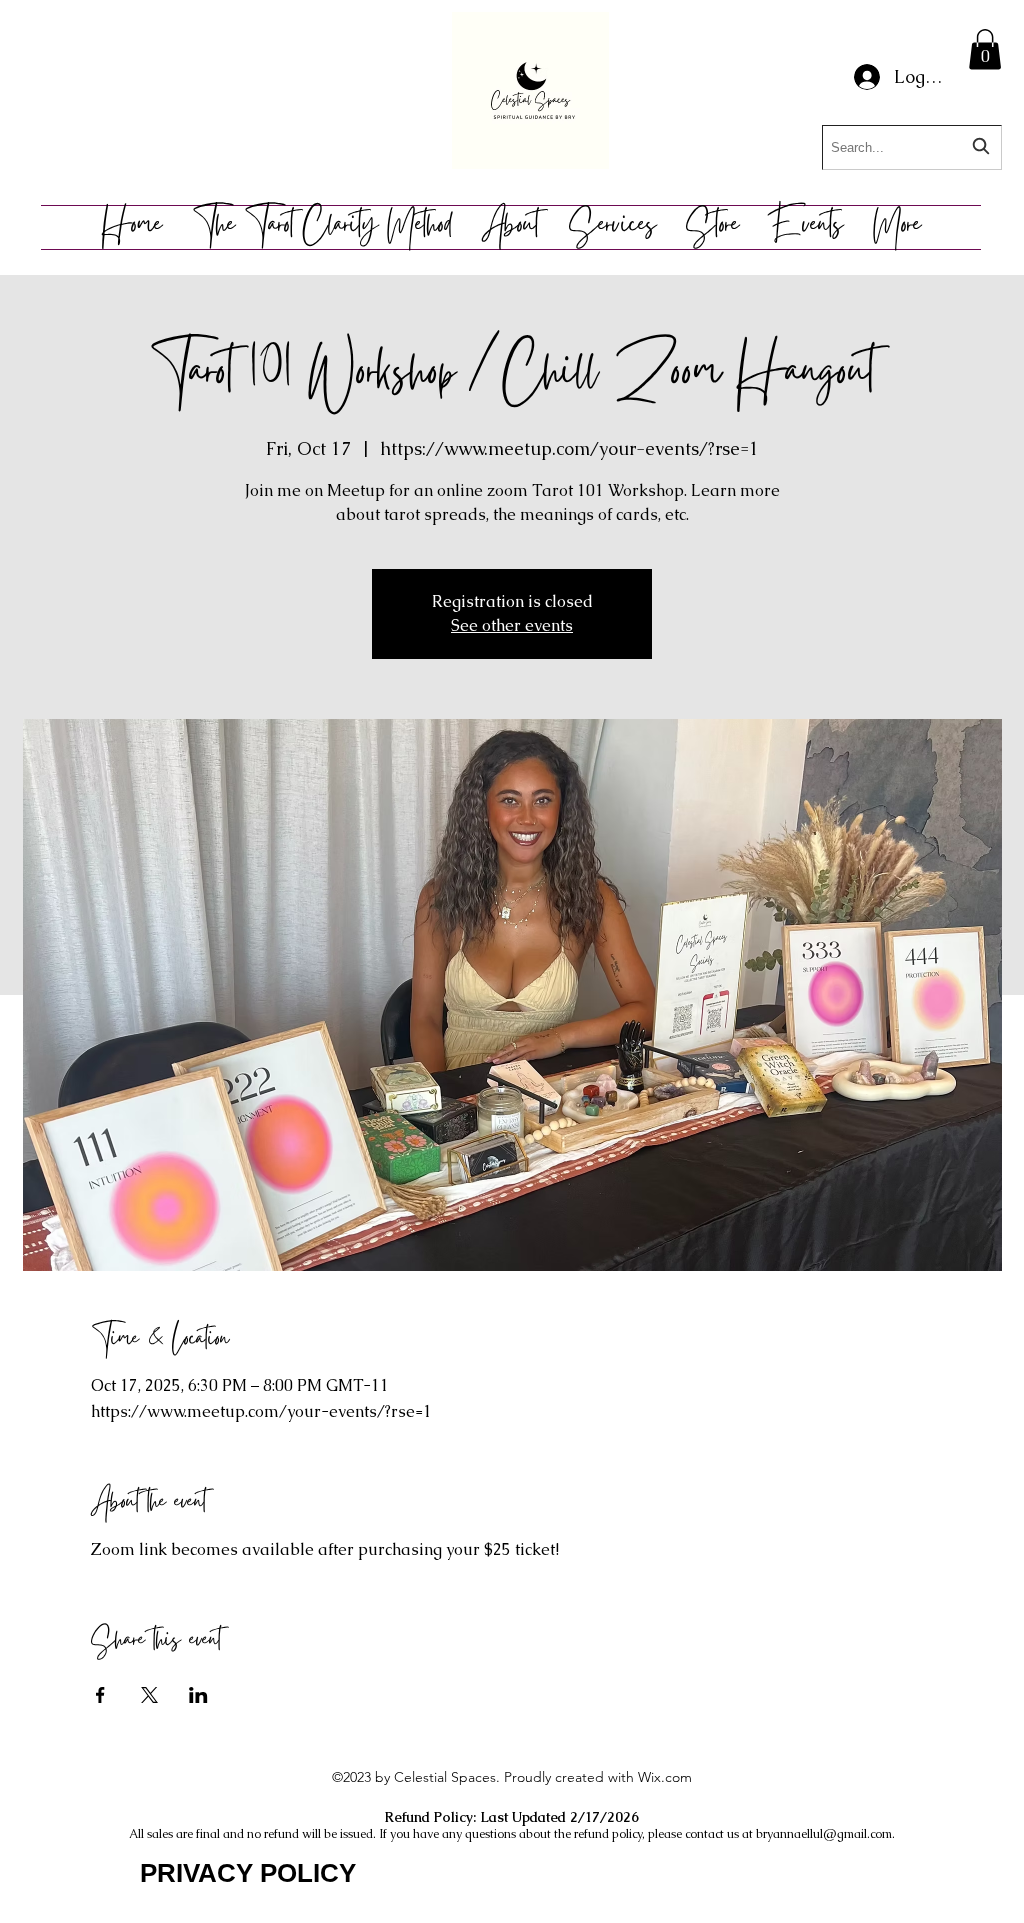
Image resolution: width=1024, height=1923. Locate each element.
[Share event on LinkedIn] (198, 1695)
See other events (512, 625)
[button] (985, 49)
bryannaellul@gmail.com (824, 1834)
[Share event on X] (149, 1695)
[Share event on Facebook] (100, 1695)
